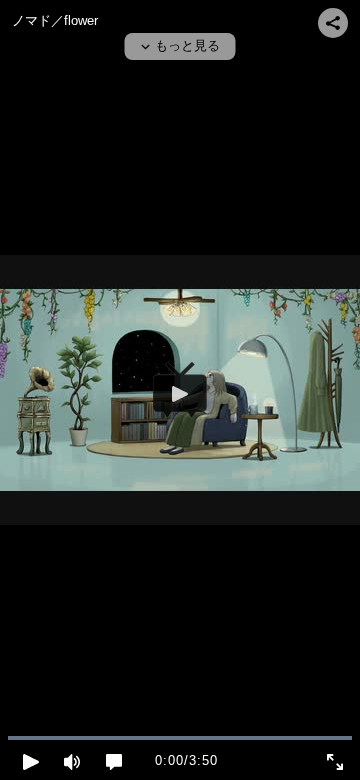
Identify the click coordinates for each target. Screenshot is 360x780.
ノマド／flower (55, 20)
